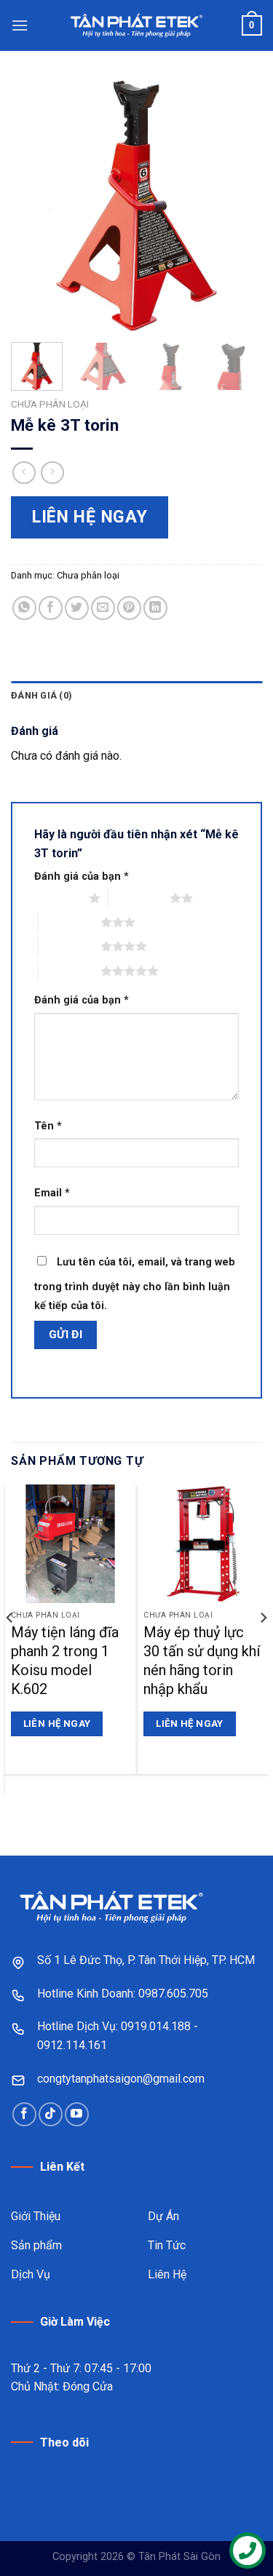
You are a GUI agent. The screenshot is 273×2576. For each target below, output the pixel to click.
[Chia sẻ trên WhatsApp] (24, 608)
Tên (48, 1126)
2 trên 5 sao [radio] (139, 898)
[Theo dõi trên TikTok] (51, 2114)
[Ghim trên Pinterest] (129, 608)
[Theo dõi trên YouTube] (77, 2114)
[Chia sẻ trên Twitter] (77, 608)
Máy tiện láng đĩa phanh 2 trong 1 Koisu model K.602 (65, 1661)
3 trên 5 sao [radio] (70, 922)
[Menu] (20, 25)
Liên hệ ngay (90, 517)
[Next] (239, 206)
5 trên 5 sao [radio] (70, 971)
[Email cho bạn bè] (103, 608)
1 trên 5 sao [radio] (58, 898)
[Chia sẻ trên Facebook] (51, 608)
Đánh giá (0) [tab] (41, 695)
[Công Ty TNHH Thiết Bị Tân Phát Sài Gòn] (137, 25)
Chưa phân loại (50, 404)
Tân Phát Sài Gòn (179, 2557)
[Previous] (34, 206)
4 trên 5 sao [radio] (70, 946)
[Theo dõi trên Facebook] (24, 2114)
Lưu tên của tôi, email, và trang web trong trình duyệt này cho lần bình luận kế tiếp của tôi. (135, 1284)
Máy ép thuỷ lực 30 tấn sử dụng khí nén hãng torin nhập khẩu (202, 1661)
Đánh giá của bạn (82, 876)
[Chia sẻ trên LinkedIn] (155, 608)
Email (52, 1193)
